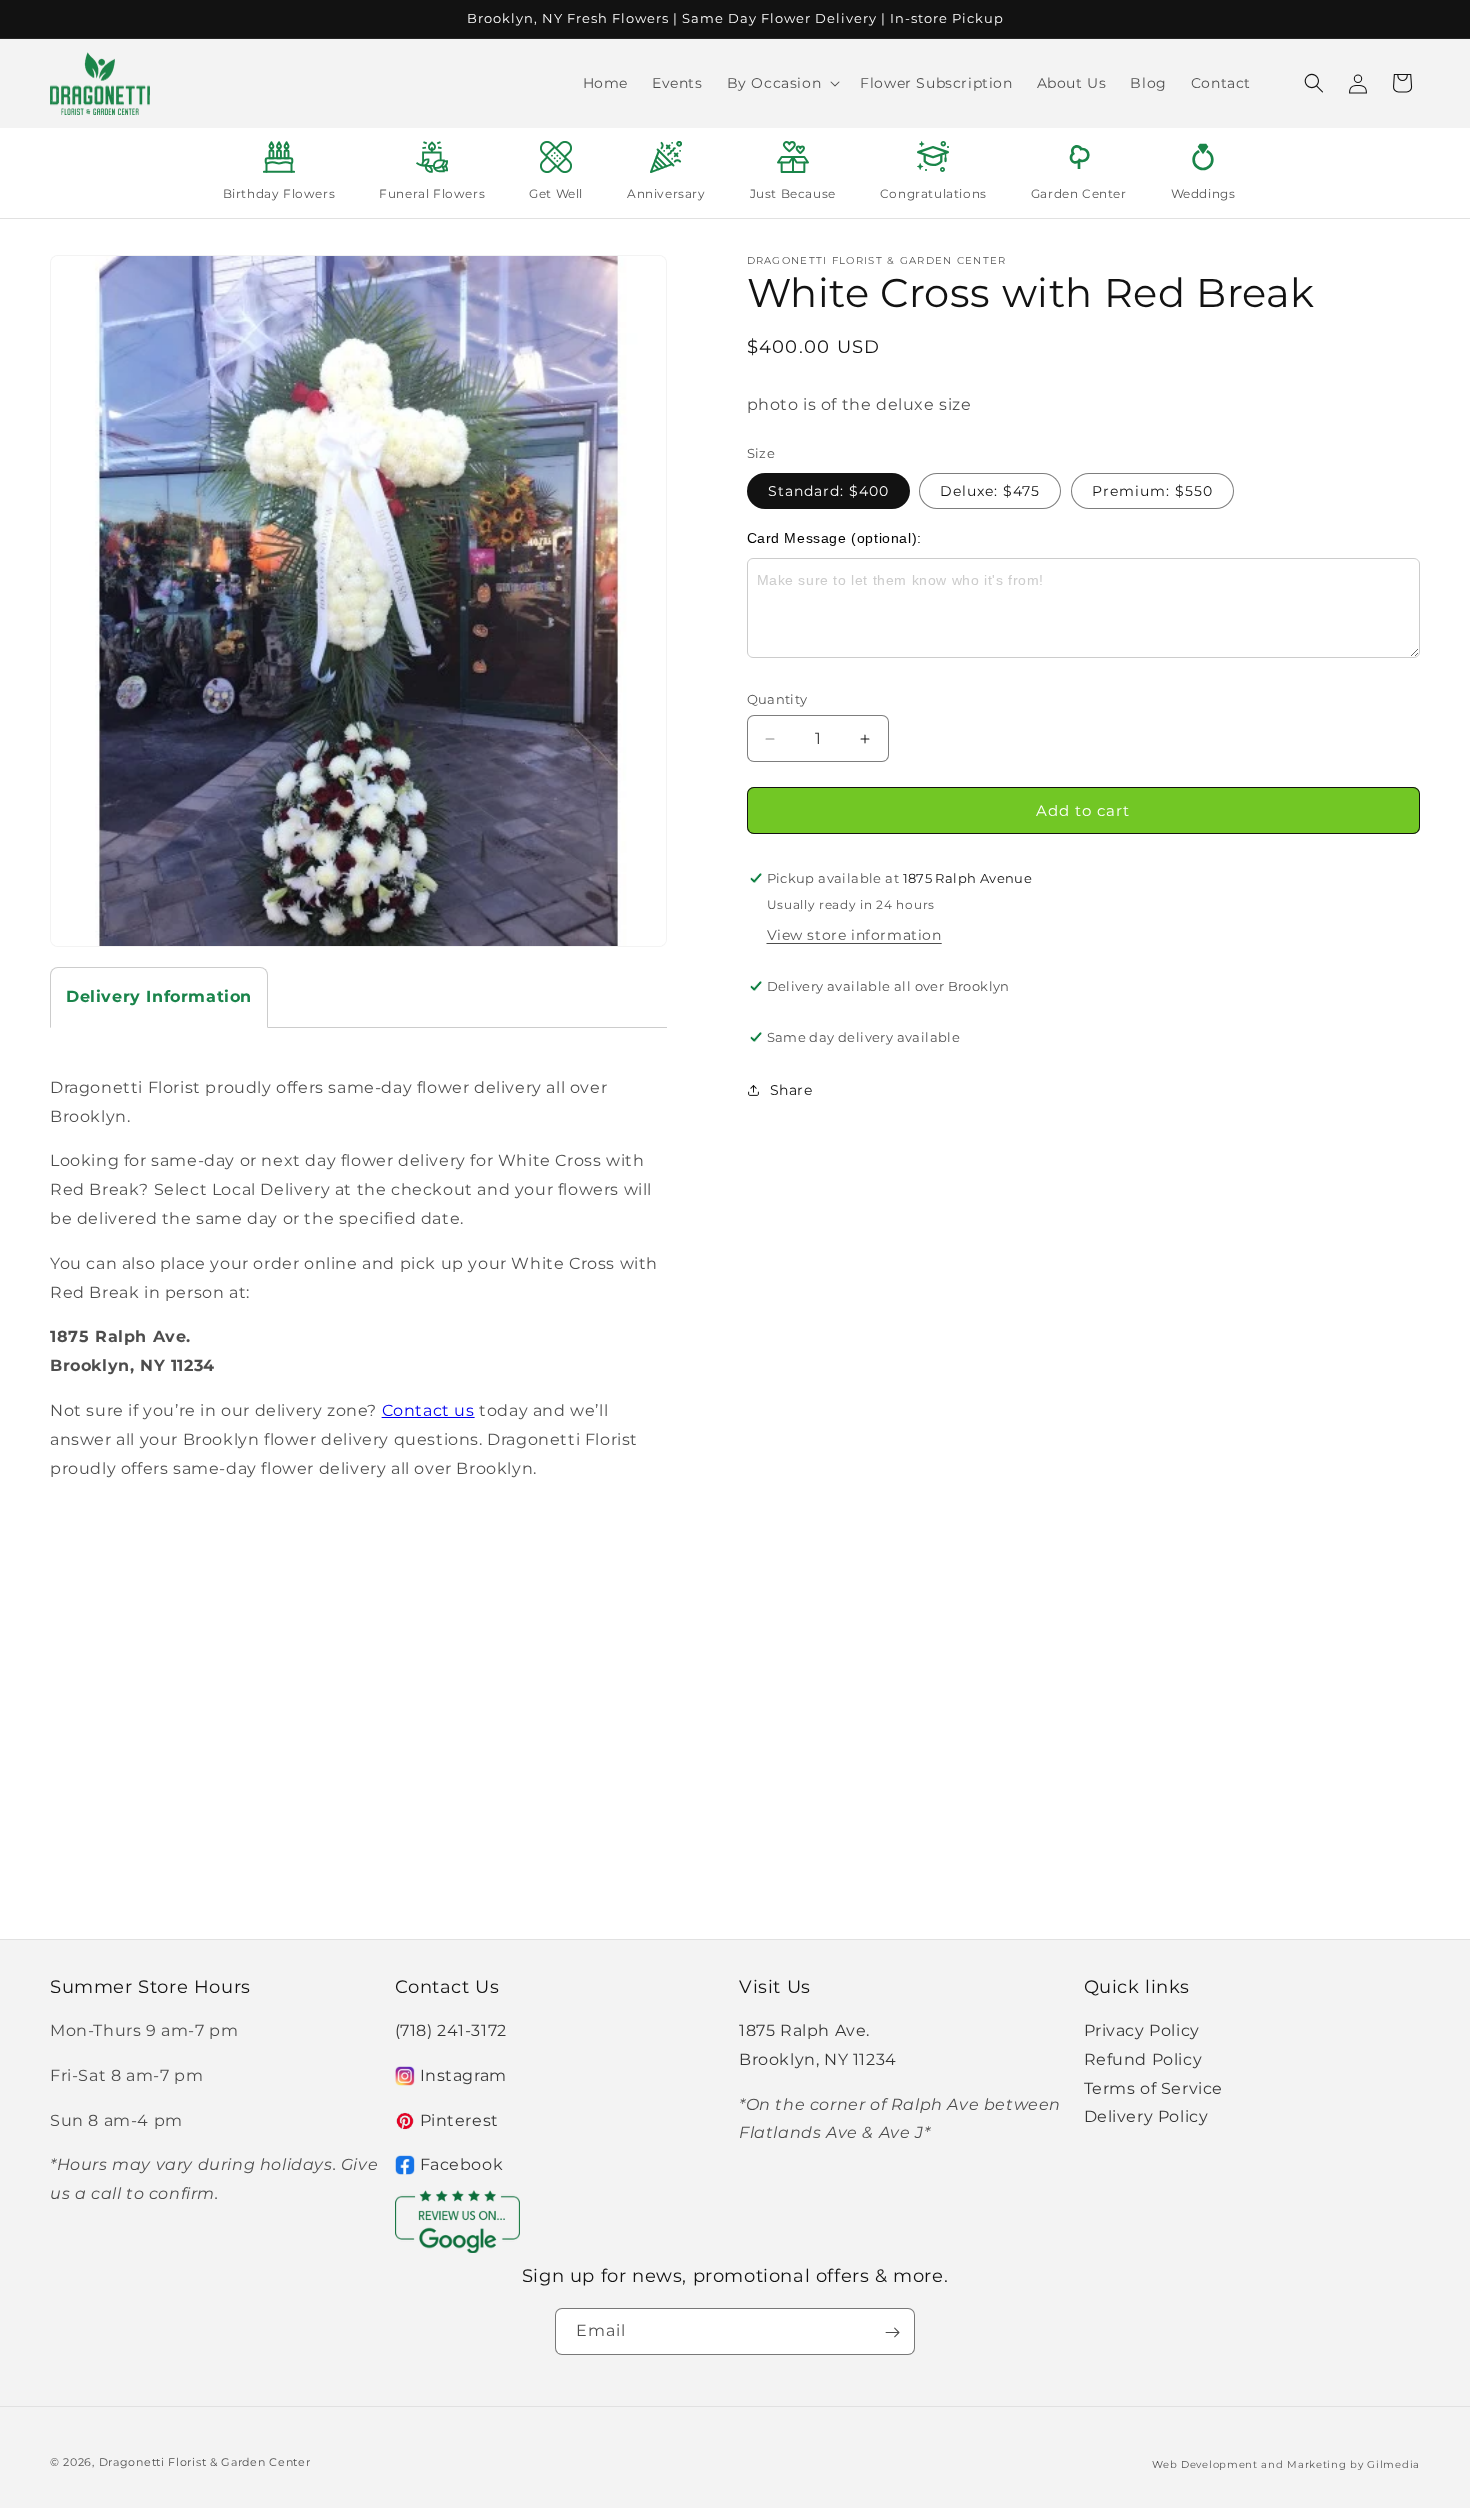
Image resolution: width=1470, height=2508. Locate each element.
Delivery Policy (1146, 2117)
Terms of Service (1154, 2088)
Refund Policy (1143, 2059)
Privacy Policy (1142, 2030)
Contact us (428, 1410)
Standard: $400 (828, 491)
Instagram (463, 2075)
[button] (782, 83)
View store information (854, 935)
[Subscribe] (892, 2332)
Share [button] (791, 1090)
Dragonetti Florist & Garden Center (205, 2462)
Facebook (462, 2165)
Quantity (777, 699)
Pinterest (459, 2120)
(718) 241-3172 (451, 2030)
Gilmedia (1393, 2463)
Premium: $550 (1152, 491)
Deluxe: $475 (990, 491)
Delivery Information (159, 996)
